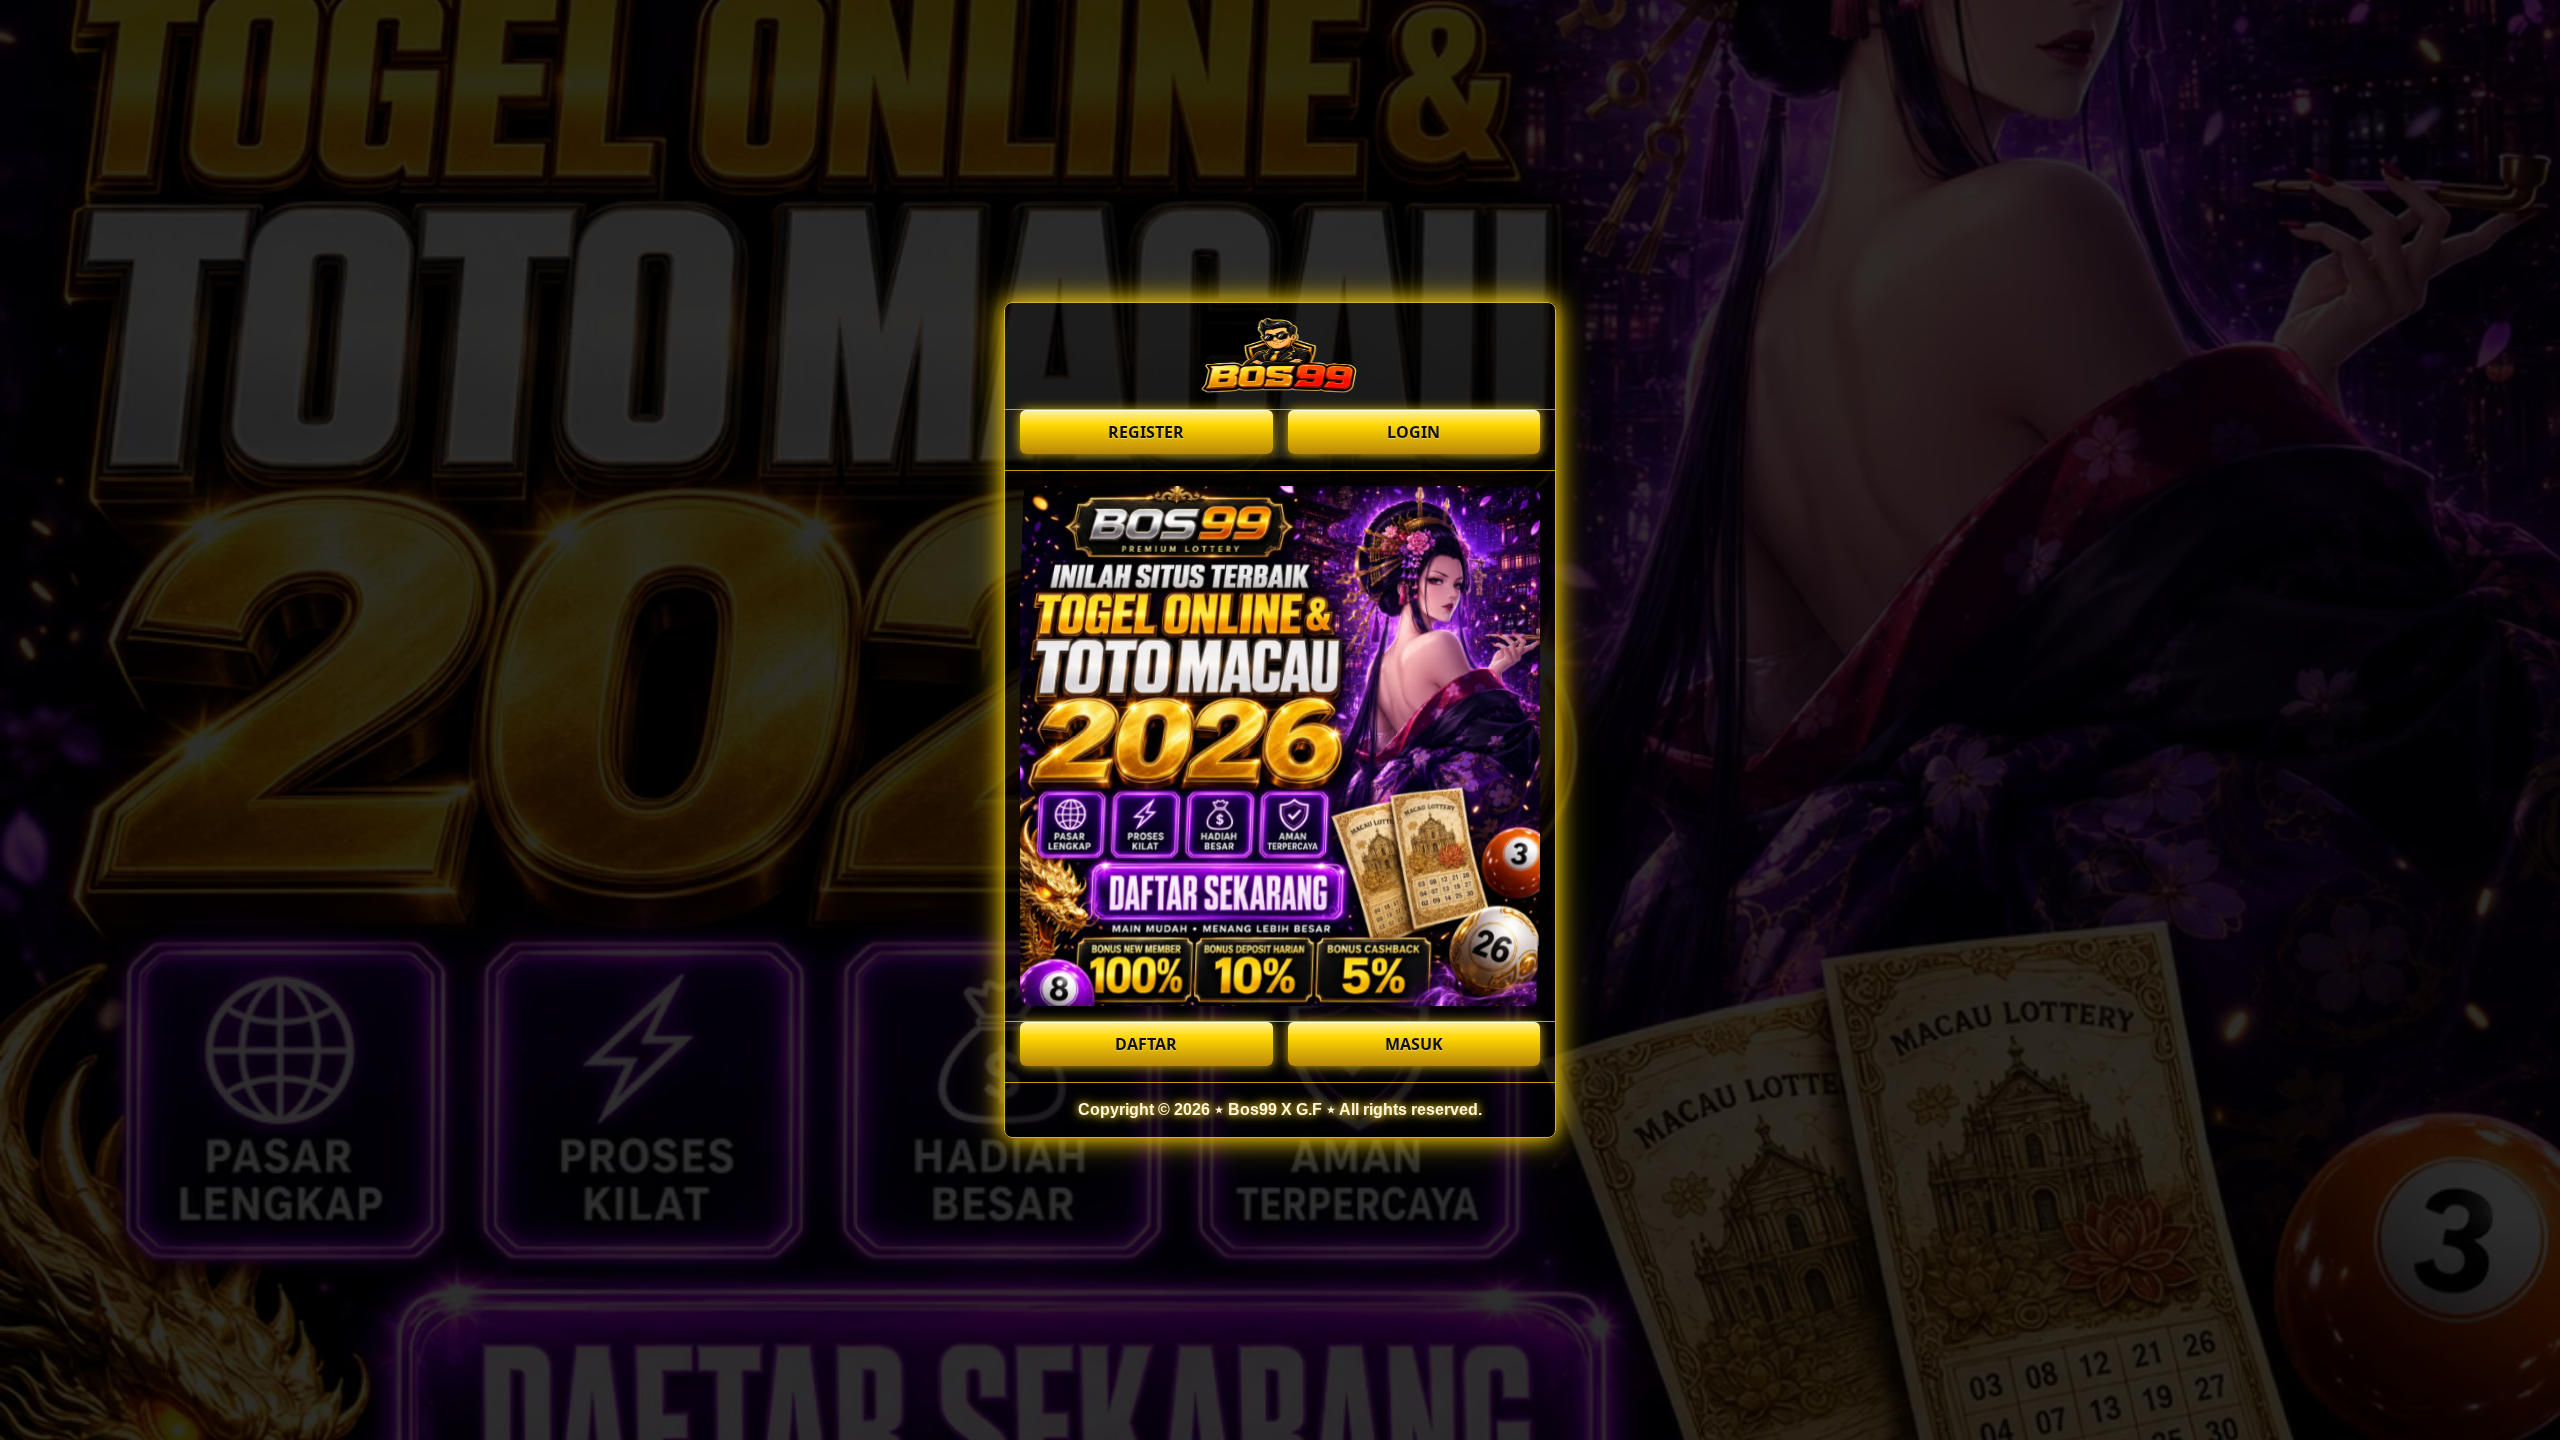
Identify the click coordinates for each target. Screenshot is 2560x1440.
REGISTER (1146, 432)
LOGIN (1413, 432)
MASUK (1414, 1044)
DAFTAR (1146, 1044)
